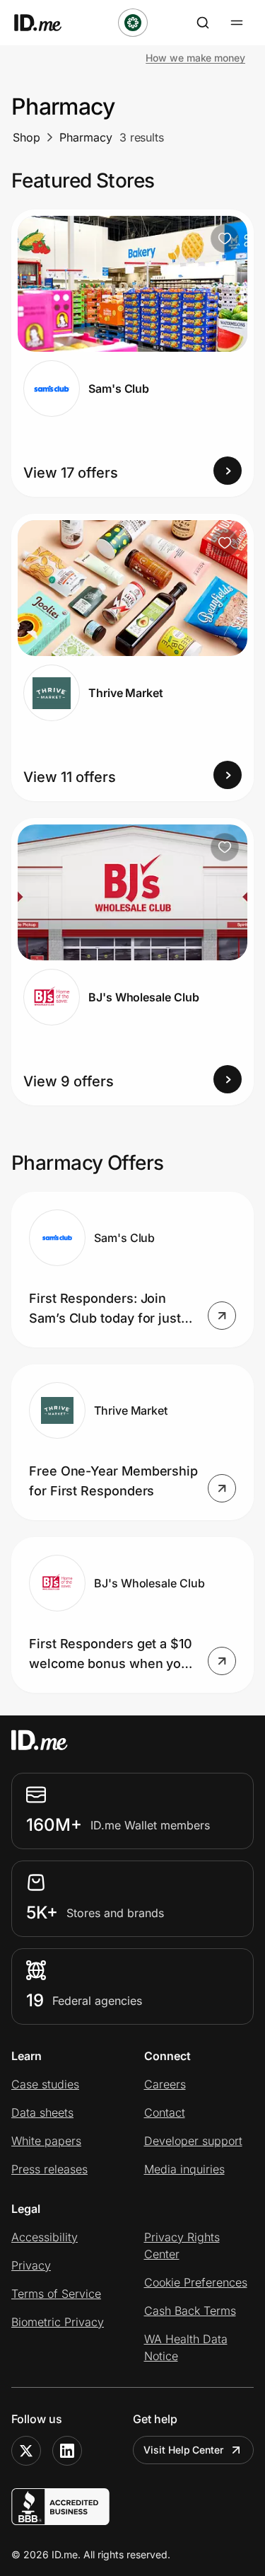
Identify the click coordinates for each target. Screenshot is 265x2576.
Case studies (45, 2084)
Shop (26, 137)
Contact (165, 2112)
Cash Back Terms (190, 2311)
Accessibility (45, 2237)
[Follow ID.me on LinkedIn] (67, 2451)
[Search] (203, 23)
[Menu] (237, 23)
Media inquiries (184, 2169)
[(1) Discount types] (133, 23)
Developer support (193, 2141)
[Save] (225, 238)
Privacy (31, 2265)
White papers (46, 2141)
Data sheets (42, 2112)
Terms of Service (56, 2294)
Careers (165, 2084)
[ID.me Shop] (47, 23)
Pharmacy (86, 137)
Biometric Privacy (58, 2322)
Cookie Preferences (196, 2282)
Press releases (49, 2169)
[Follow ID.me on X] (26, 2451)
